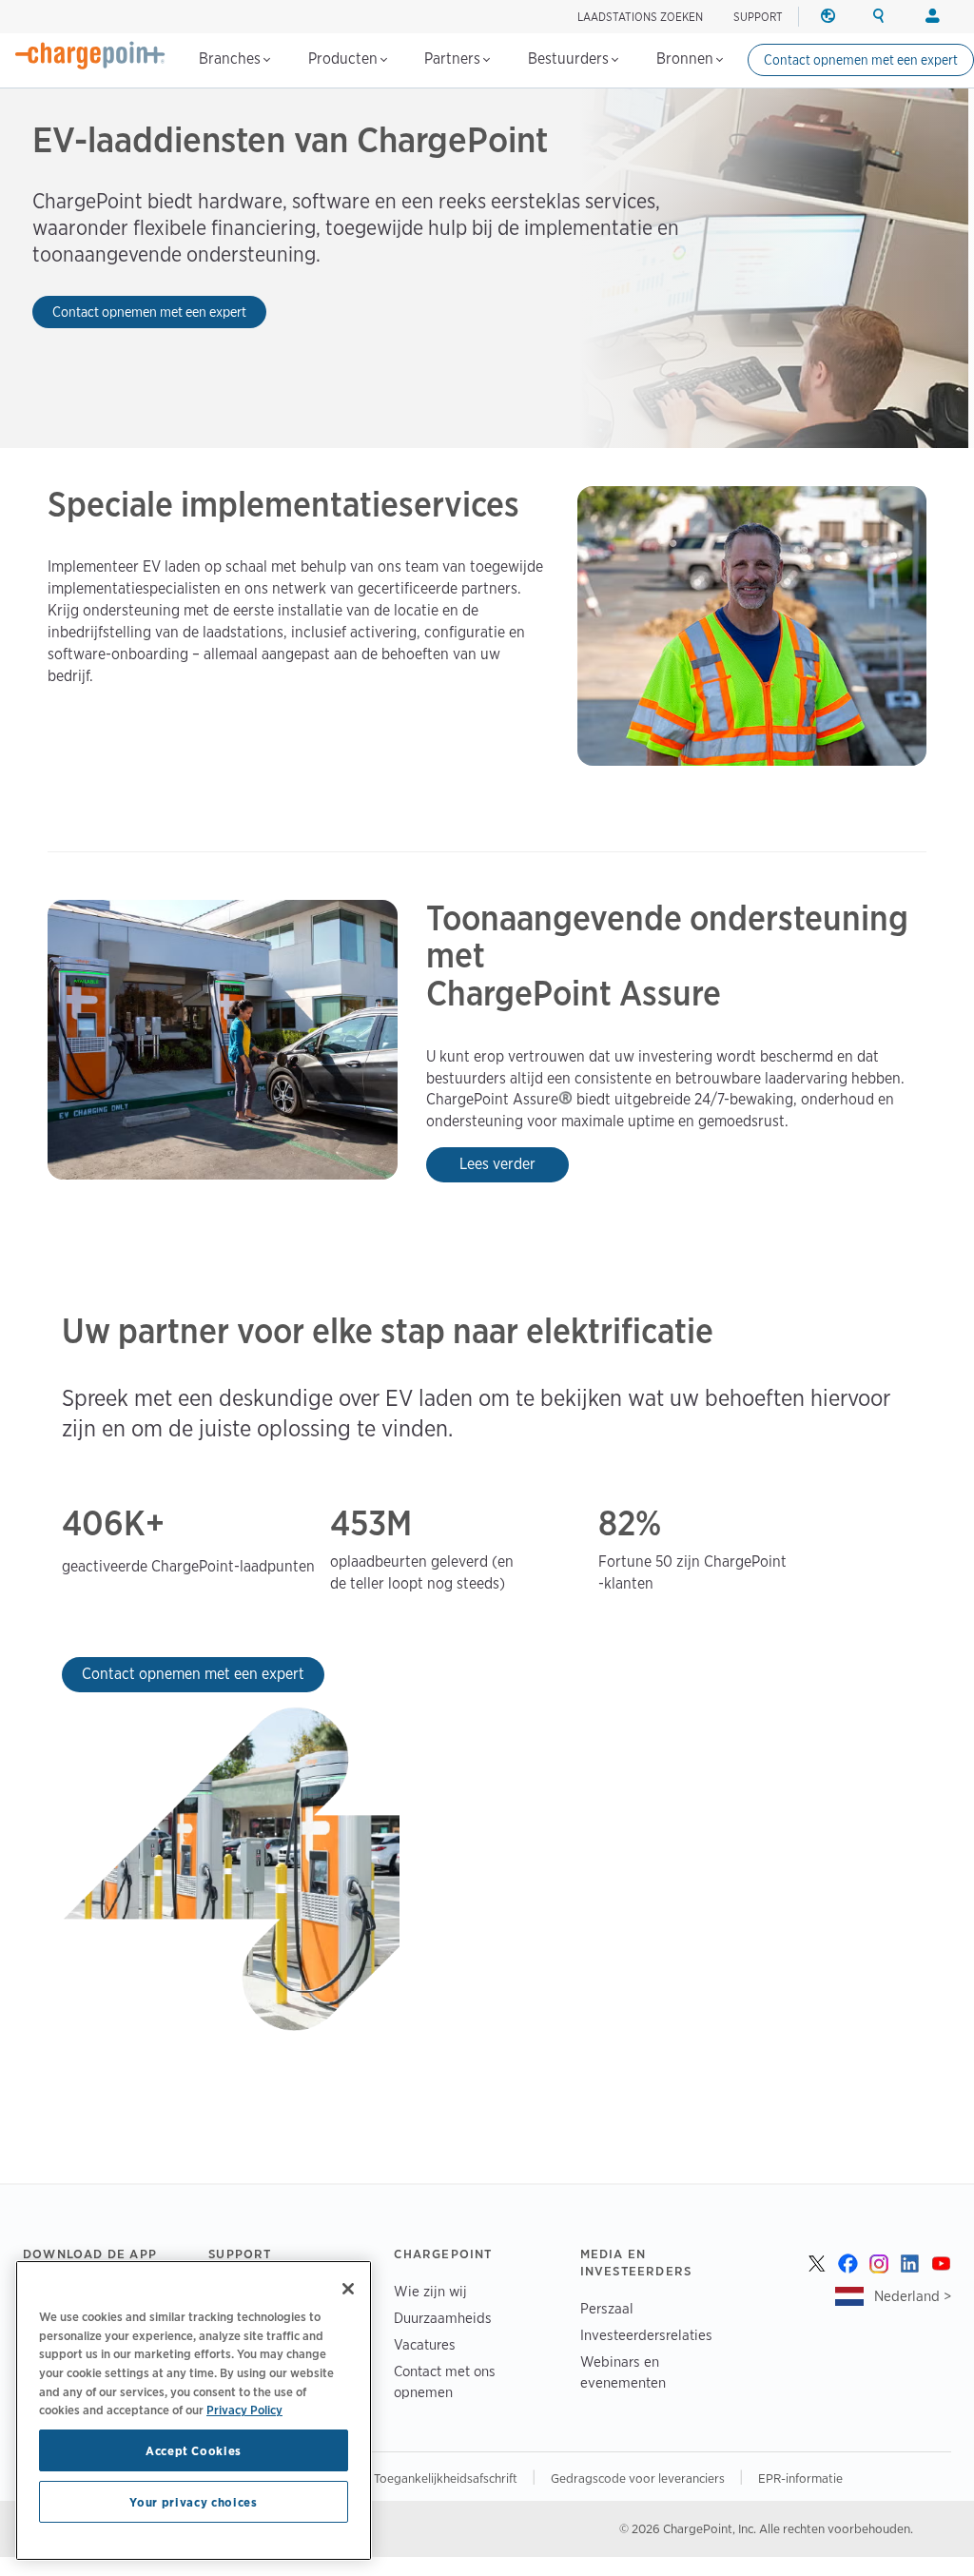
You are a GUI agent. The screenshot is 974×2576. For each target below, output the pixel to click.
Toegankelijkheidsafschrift (447, 2478)
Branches (232, 59)
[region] (194, 2410)
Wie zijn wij (430, 2291)
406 (93, 1524)
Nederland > (913, 2296)
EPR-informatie (800, 2478)
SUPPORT (758, 17)
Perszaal (607, 2308)
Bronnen (687, 59)
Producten (345, 59)
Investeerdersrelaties (646, 2335)
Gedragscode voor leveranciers (639, 2478)
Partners (454, 59)
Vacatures (425, 2344)
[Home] (90, 55)
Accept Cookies (194, 2450)
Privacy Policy (244, 2410)
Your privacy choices (193, 2502)
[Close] (348, 2289)
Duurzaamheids (443, 2318)
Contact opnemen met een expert (861, 60)
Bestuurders (570, 59)
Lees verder (497, 1164)
